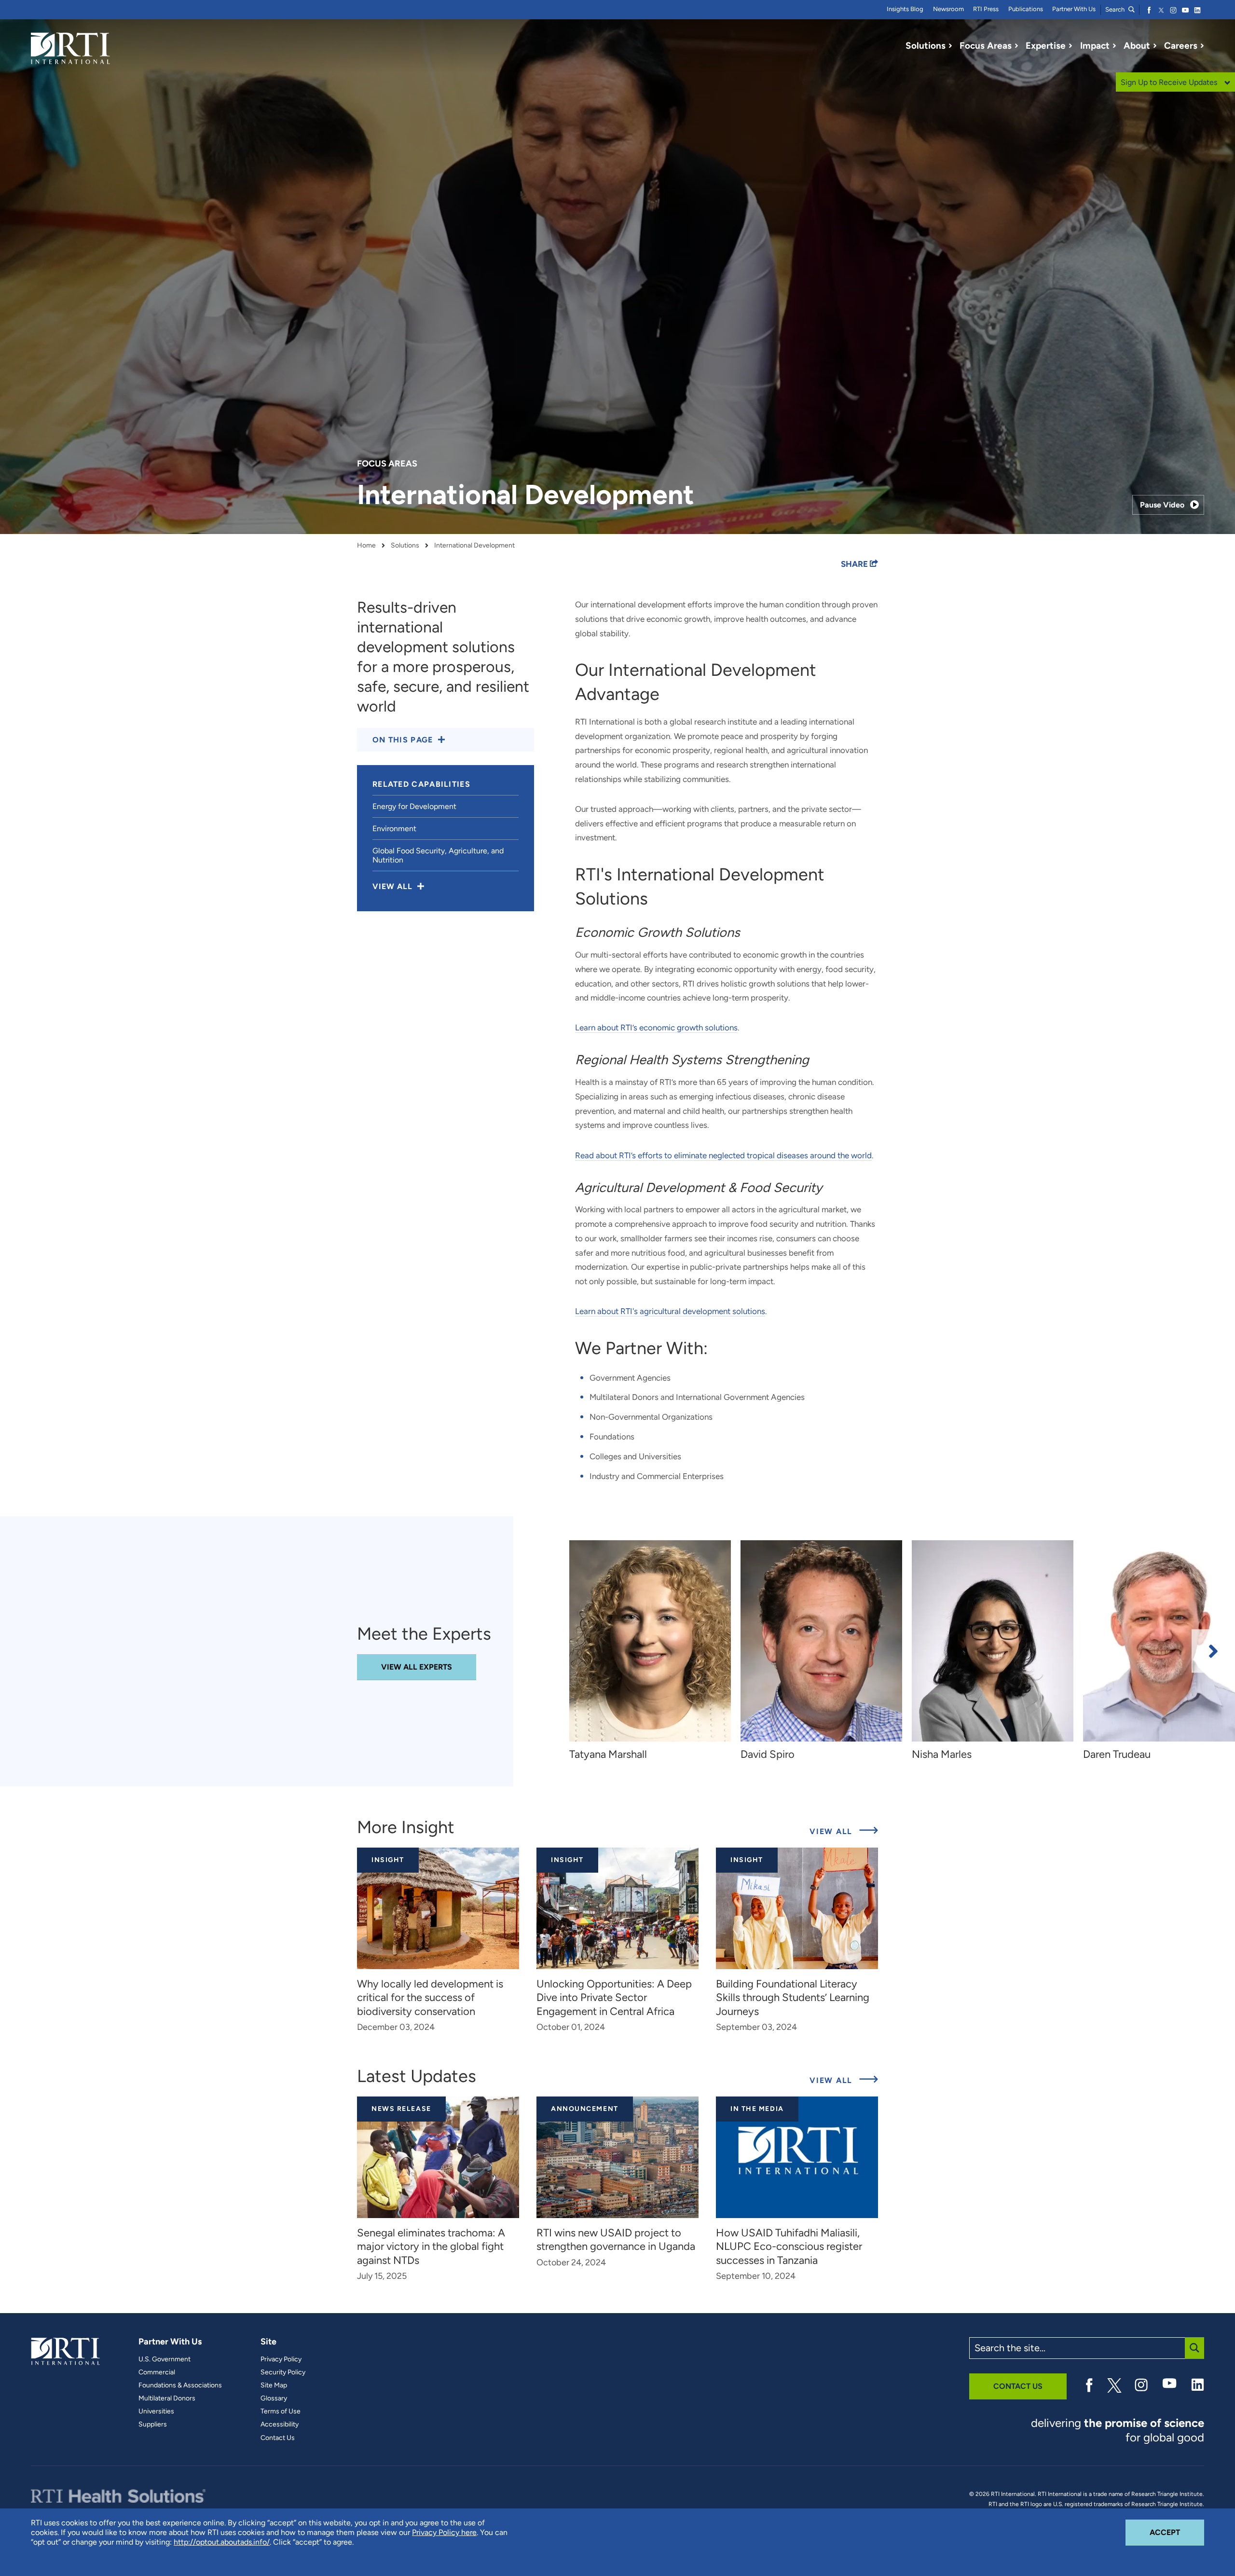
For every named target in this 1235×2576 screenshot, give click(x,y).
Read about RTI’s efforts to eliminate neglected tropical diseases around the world (723, 1155)
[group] (655, 1651)
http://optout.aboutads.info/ (222, 2542)
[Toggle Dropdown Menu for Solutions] (950, 46)
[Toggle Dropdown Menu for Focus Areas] (1016, 46)
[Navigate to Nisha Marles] (993, 1641)
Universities (156, 2412)
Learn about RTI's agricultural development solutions (670, 1311)
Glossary (274, 2398)
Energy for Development (414, 806)
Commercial (157, 2372)
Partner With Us (1074, 9)
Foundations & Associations (180, 2385)
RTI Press (986, 9)
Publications (1026, 9)
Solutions (405, 546)
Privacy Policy (281, 2359)
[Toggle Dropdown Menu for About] (1155, 46)
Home (366, 546)
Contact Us (278, 2438)
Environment (394, 829)
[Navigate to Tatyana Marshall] (650, 1641)
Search (1116, 9)
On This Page (403, 740)
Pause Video (1162, 505)
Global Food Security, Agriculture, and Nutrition (438, 855)
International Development (474, 546)
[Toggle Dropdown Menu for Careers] (1202, 46)
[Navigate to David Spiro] (821, 1641)
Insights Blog (905, 9)
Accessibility (280, 2425)
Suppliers (153, 2425)
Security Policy (283, 2372)
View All (844, 1831)
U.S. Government (165, 2359)
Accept (1177, 2532)
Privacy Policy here (444, 2532)
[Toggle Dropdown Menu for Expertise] (1070, 46)
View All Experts (417, 1667)
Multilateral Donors (167, 2398)
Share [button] (855, 564)
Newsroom (948, 9)
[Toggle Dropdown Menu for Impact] (1114, 46)
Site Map (274, 2385)
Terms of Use (281, 2412)
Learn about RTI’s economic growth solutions (656, 1028)
